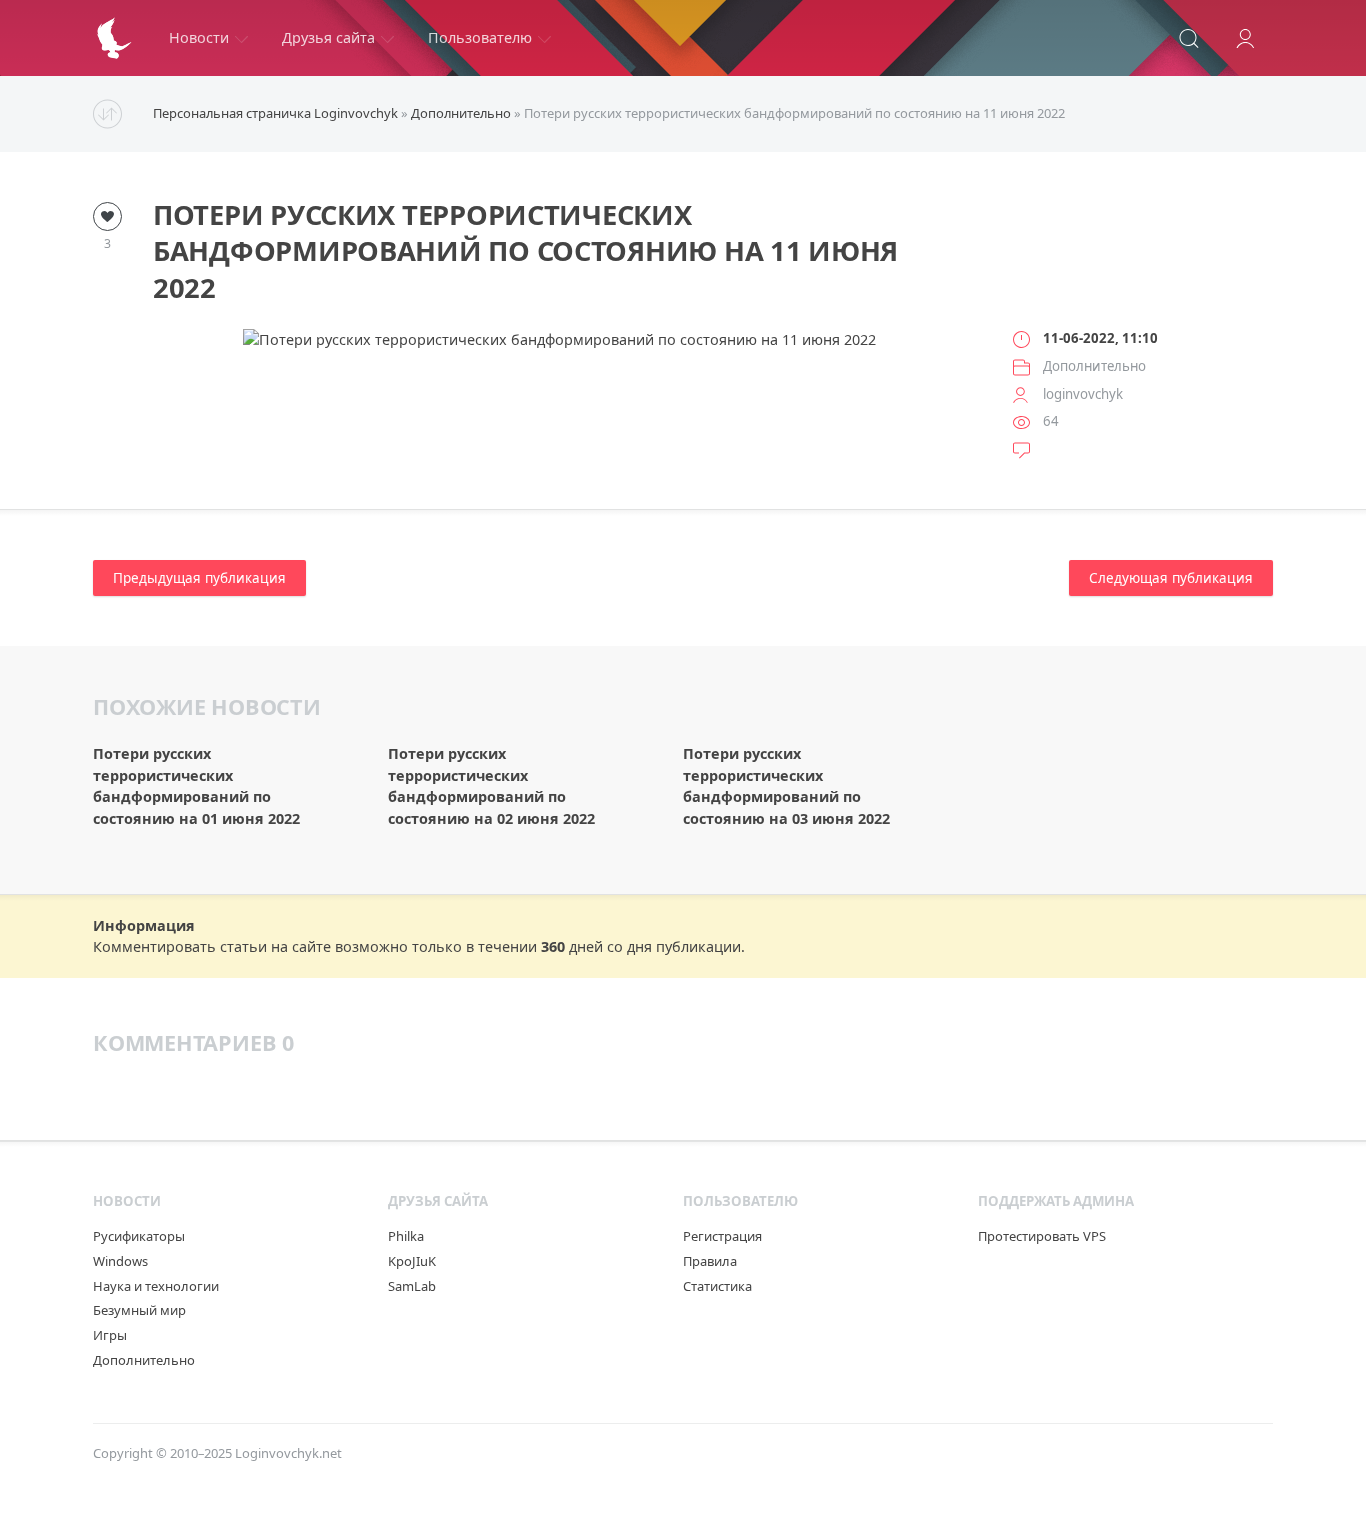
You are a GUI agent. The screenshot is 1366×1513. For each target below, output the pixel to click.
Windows (120, 1261)
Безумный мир (139, 1310)
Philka (406, 1236)
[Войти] (1245, 38)
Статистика (717, 1286)
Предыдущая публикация (199, 578)
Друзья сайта (328, 37)
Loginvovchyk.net (288, 1453)
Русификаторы (139, 1236)
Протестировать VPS (1042, 1236)
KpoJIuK (412, 1261)
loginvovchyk (1083, 394)
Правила (710, 1261)
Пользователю (480, 37)
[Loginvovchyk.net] (114, 38)
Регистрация (722, 1236)
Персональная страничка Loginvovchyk (275, 113)
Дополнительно (461, 113)
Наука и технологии (156, 1286)
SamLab (412, 1286)
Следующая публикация (1171, 578)
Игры (110, 1335)
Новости (199, 37)
